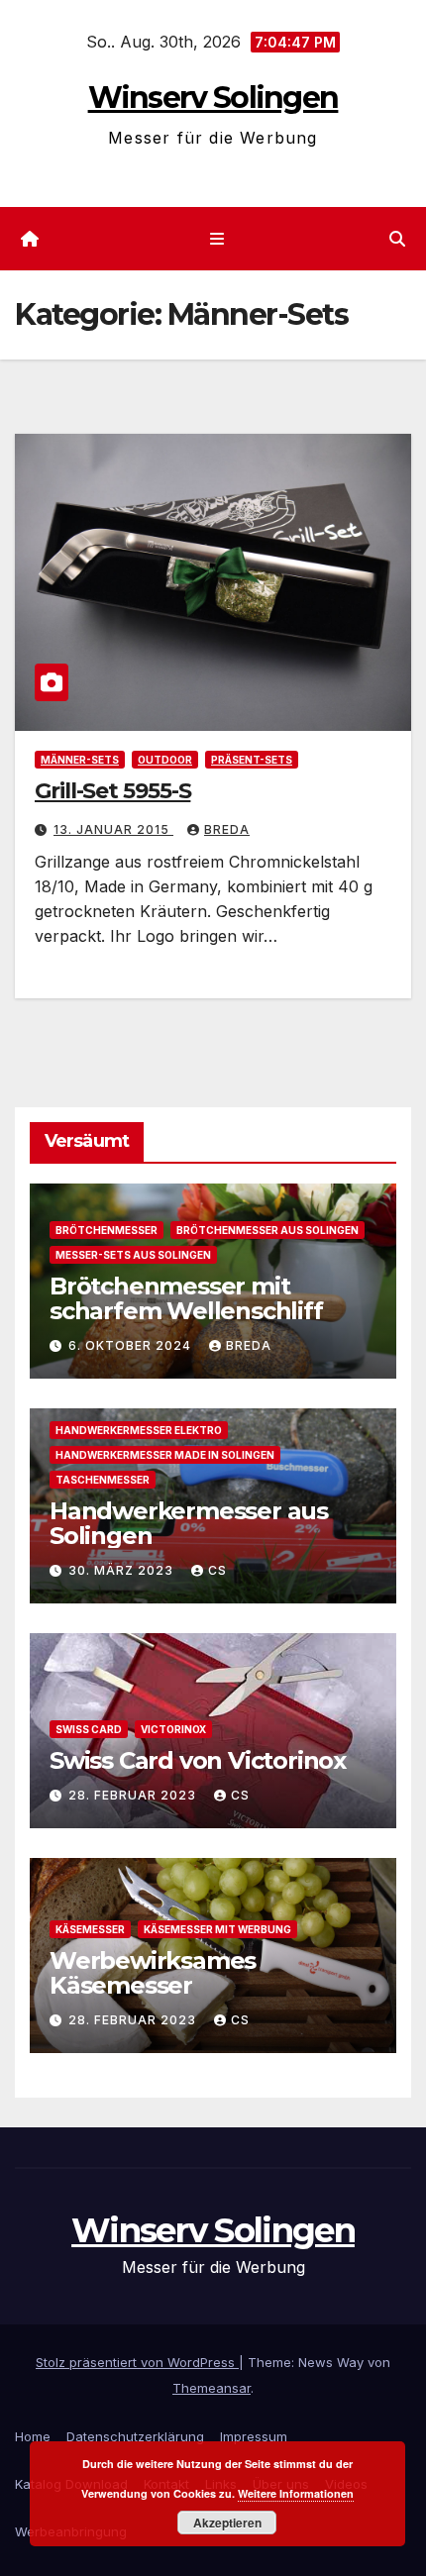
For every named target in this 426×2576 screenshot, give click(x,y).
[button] (397, 239)
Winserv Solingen (213, 98)
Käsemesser (90, 1929)
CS (217, 1570)
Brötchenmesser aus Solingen (267, 1230)
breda (227, 829)
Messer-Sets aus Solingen (133, 1255)
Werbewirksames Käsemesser (153, 1973)
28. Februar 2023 (134, 1795)
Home (33, 2436)
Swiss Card (89, 1729)
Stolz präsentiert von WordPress (137, 2362)
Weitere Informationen (296, 2493)
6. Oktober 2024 (132, 1345)
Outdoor (165, 760)
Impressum (254, 2436)
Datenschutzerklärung (135, 2436)
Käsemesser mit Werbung (217, 1929)
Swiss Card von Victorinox (198, 1760)
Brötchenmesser (106, 1230)
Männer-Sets (80, 760)
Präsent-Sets (252, 760)
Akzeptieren (227, 2523)
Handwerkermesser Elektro (139, 1430)
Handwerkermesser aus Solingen (189, 1523)
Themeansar (212, 2388)
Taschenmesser (103, 1480)
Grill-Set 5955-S (112, 791)
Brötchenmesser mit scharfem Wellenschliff (186, 1298)
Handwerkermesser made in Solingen (165, 1455)
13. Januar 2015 (113, 829)
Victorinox (173, 1729)
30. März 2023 (123, 1570)
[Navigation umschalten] (216, 239)
